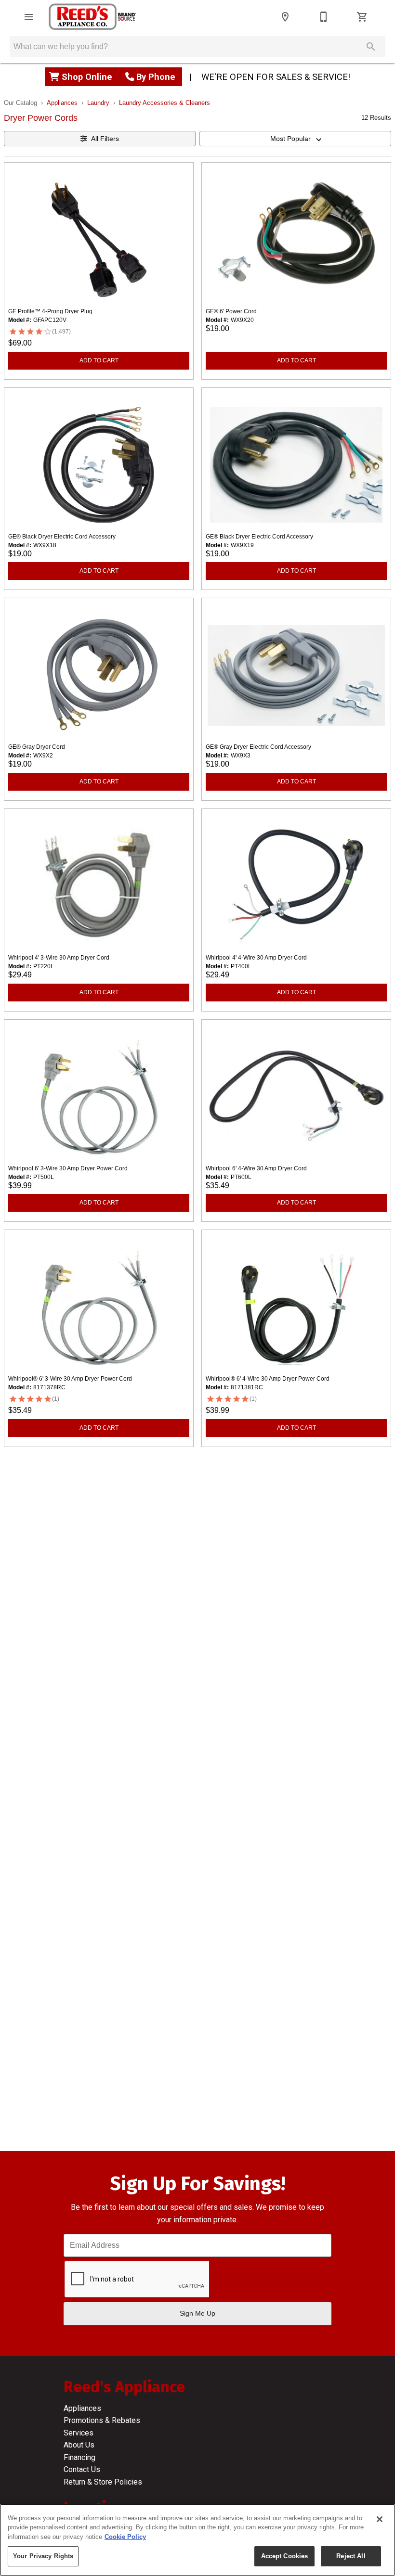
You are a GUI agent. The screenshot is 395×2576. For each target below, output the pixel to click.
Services (79, 2433)
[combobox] (295, 139)
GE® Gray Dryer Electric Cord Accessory (258, 747)
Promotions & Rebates (102, 2420)
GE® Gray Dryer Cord (37, 747)
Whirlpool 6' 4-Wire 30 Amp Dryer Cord (256, 1168)
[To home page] (92, 17)
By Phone (156, 77)
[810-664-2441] (324, 17)
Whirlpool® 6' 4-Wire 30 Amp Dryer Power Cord (268, 1379)
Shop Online (88, 77)
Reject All (351, 2556)
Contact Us (82, 2469)
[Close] (380, 2519)
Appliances (62, 103)
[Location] (285, 17)
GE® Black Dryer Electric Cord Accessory (62, 537)
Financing (79, 2457)
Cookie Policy (125, 2537)
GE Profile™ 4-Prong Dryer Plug (50, 311)
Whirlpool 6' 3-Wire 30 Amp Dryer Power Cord (68, 1168)
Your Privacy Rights (43, 2556)
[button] (29, 17)
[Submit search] (371, 47)
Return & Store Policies (103, 2482)
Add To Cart (99, 360)
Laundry (98, 103)
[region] (197, 2540)
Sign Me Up (197, 2313)
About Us (79, 2445)
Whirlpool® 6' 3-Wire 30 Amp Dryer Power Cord (70, 1379)
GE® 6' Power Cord (231, 311)
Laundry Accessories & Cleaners (165, 103)
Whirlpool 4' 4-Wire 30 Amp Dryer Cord (256, 958)
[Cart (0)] (362, 17)
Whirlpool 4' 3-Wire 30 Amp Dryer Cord (59, 958)
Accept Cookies (285, 2556)
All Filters (105, 139)
